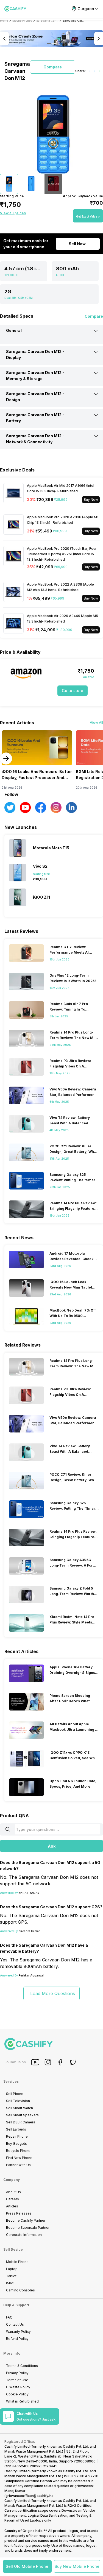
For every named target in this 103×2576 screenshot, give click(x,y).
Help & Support (16, 2305)
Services (11, 2081)
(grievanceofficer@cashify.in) (29, 2496)
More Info (12, 2353)
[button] (27, 2566)
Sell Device (13, 2249)
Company (12, 2180)
